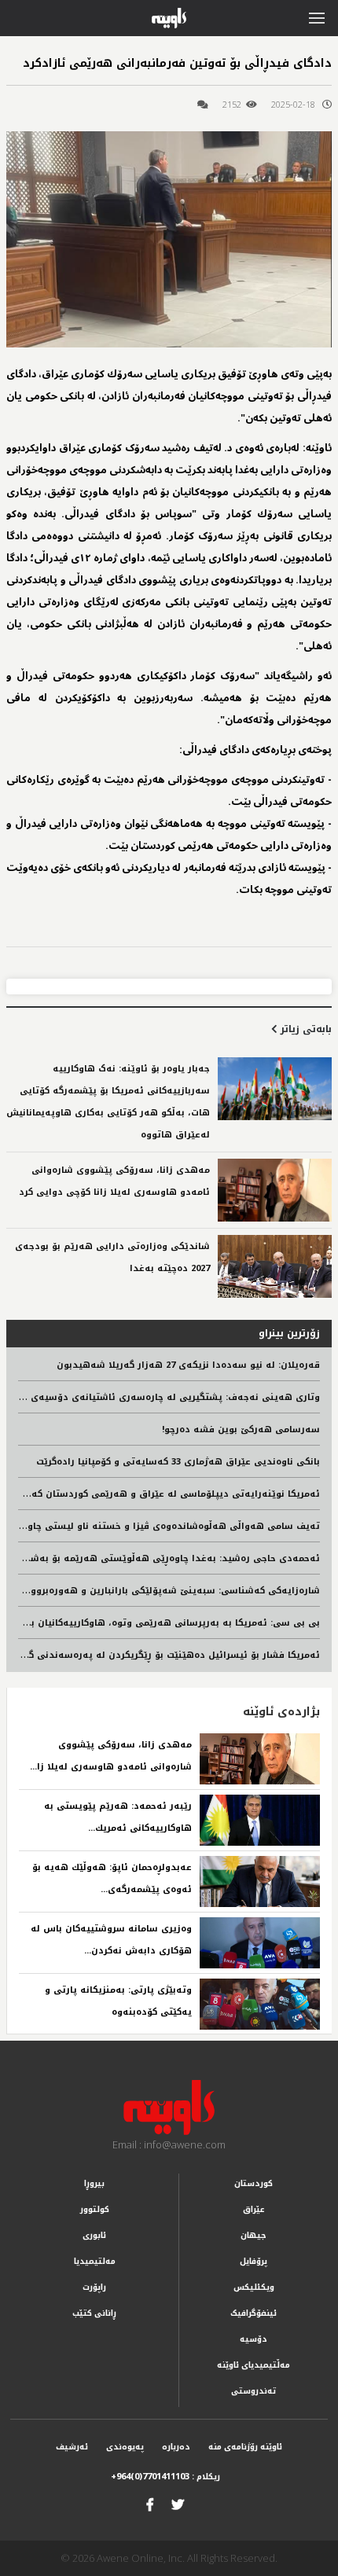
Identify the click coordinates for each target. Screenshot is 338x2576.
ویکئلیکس (254, 2287)
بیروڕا (94, 2183)
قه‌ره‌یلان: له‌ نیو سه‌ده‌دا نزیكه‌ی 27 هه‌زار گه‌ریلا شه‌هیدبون (188, 1365)
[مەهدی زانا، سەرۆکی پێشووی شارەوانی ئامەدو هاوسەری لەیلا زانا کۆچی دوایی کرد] (275, 1190)
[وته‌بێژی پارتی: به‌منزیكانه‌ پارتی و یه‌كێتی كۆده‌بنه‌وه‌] (260, 2004)
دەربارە (176, 2447)
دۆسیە (253, 2339)
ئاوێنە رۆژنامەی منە (245, 2447)
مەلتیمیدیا (95, 2261)
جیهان (253, 2235)
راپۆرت (94, 2287)
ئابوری (94, 2235)
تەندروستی (253, 2391)
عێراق (254, 2209)
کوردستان (253, 2183)
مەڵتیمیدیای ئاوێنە (253, 2365)
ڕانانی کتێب (94, 2313)
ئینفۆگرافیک (253, 2313)
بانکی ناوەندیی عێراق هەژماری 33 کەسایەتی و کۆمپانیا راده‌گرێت (178, 1462)
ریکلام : (165, 2477)
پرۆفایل (253, 2261)
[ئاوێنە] (169, 2107)
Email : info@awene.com (169, 2144)
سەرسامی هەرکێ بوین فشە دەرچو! (241, 1429)
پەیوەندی (125, 2447)
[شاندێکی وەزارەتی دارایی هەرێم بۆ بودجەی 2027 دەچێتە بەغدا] (275, 1266)
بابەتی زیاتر (305, 1029)
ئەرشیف (72, 2447)
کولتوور (95, 2209)
